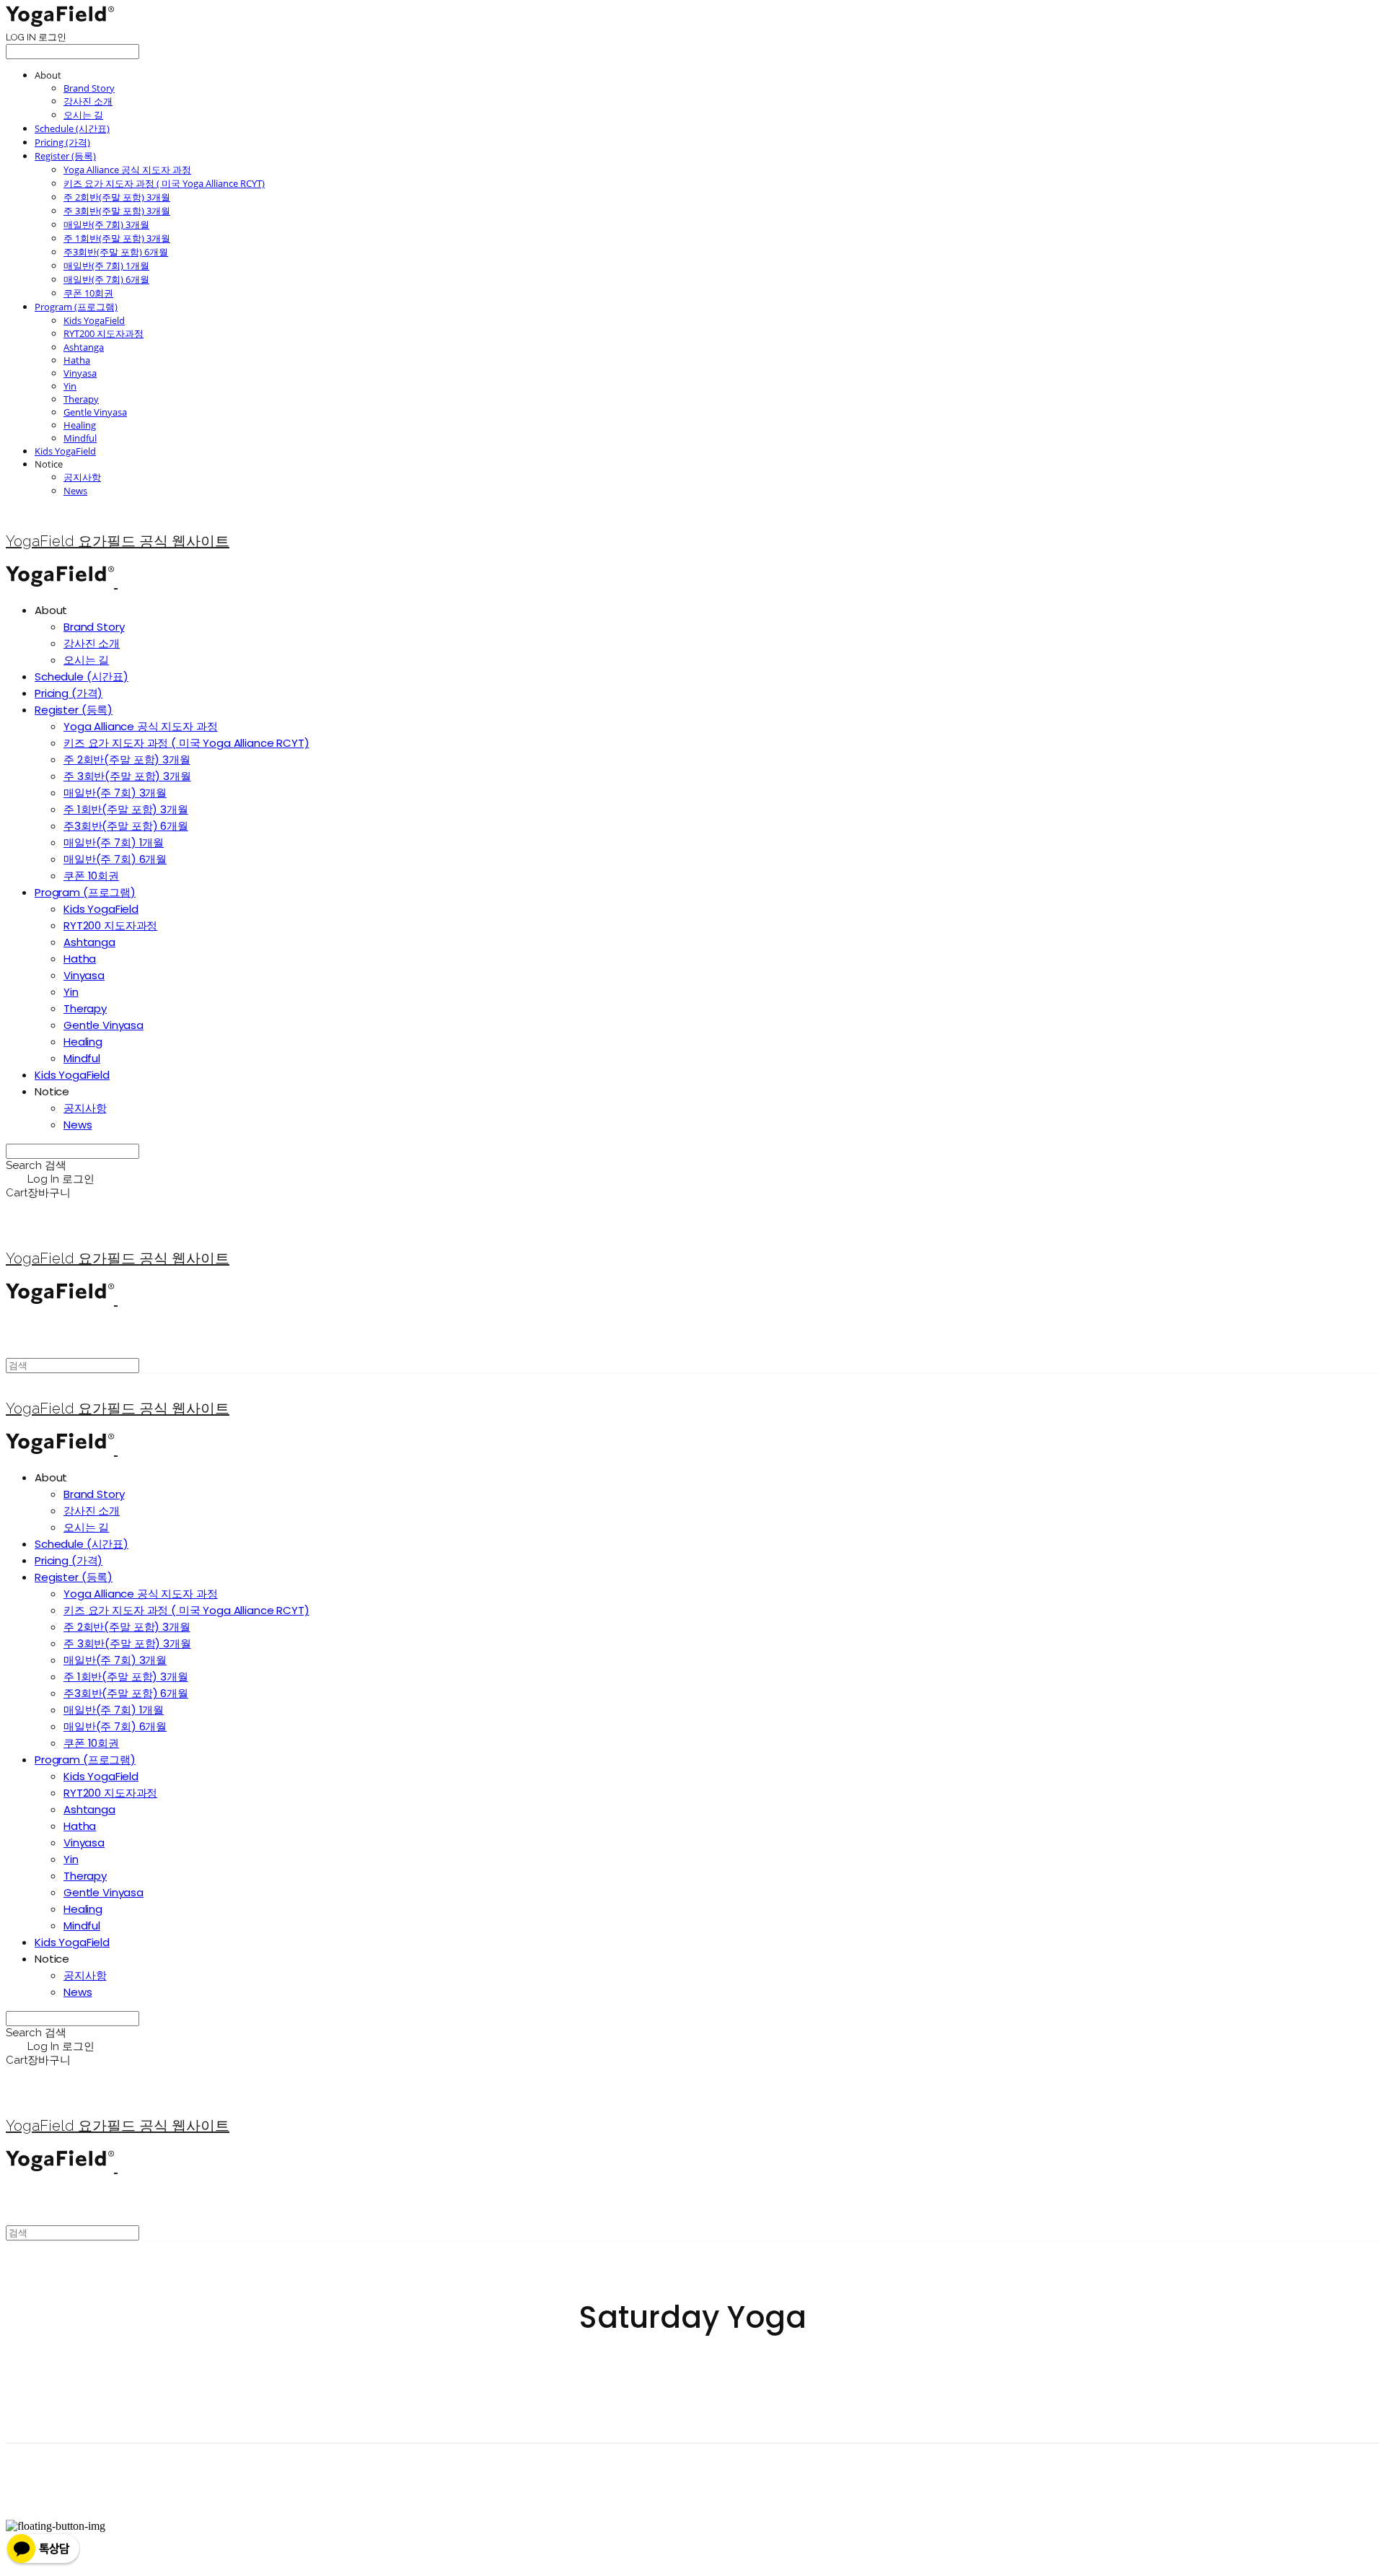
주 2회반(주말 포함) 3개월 (117, 197)
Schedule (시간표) (72, 128)
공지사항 (82, 477)
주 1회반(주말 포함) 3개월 (117, 238)
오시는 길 (83, 115)
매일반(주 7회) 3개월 (106, 224)
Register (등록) (65, 156)
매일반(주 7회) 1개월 (106, 266)
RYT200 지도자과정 (104, 333)
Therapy (81, 399)
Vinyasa (80, 373)
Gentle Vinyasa (95, 412)
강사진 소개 (88, 101)
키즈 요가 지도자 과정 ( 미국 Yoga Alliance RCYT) (164, 183)
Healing (80, 425)
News (75, 491)
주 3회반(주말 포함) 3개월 (117, 211)
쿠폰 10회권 (88, 293)
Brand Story (89, 88)
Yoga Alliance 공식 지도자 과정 (127, 170)
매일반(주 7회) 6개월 (106, 279)
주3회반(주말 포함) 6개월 (116, 252)
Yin (70, 386)
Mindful (80, 438)
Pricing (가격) (62, 142)
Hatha (77, 360)
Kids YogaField (94, 320)
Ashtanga (84, 347)
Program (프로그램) (76, 307)
